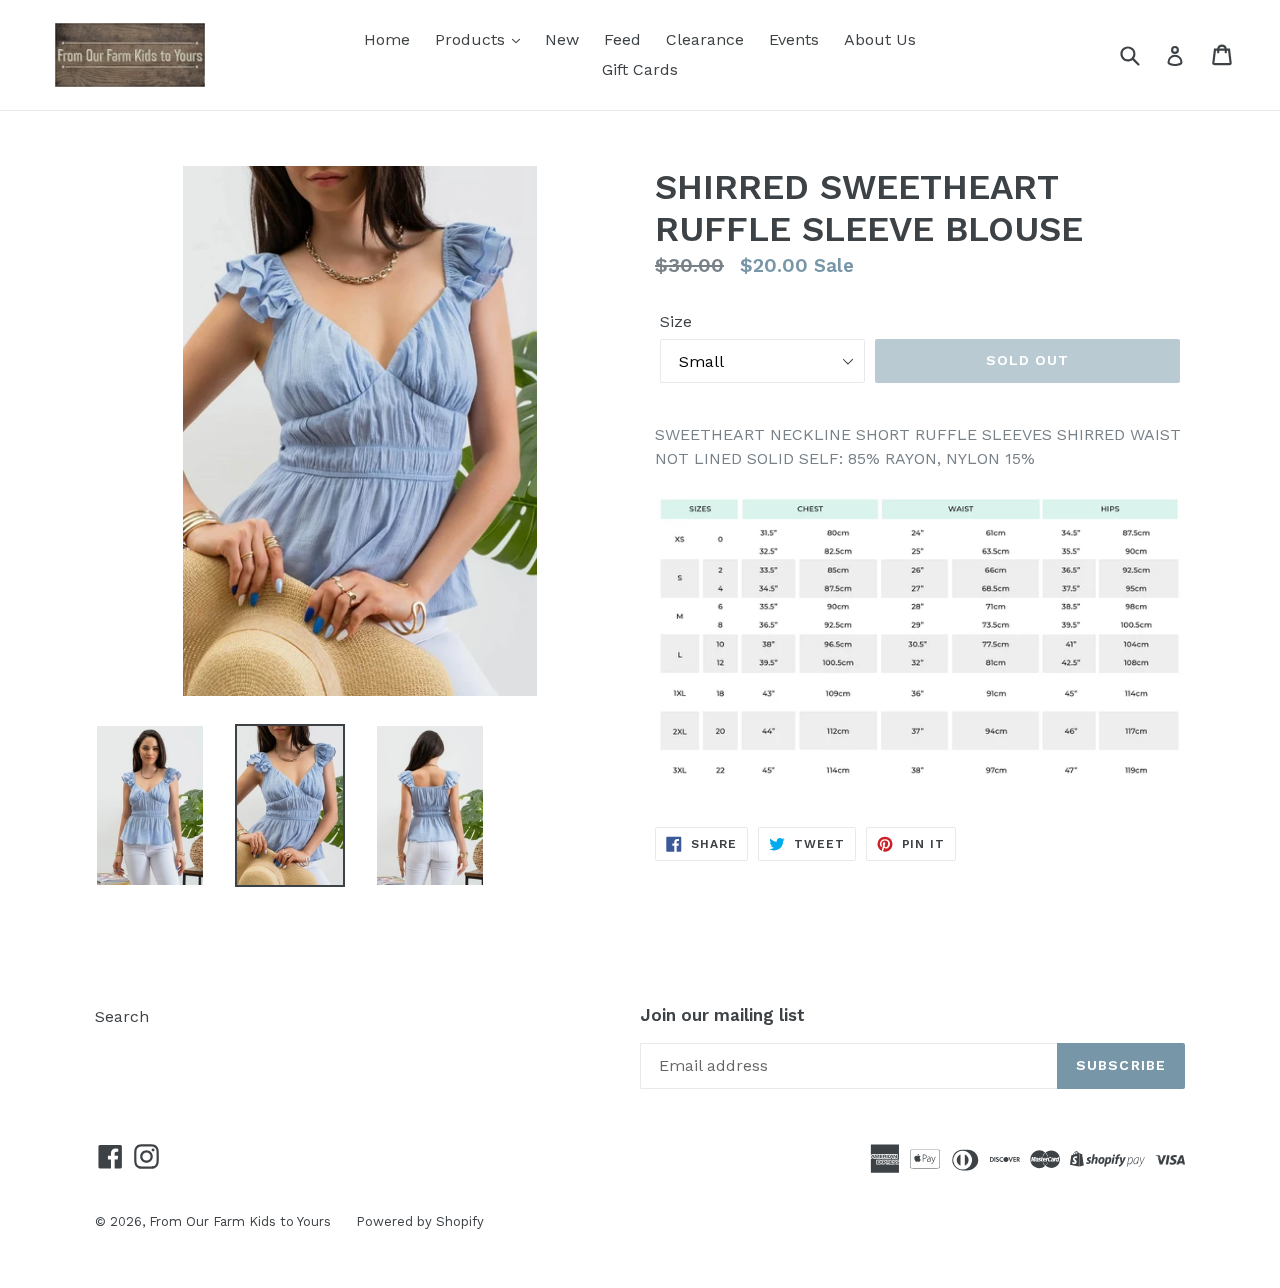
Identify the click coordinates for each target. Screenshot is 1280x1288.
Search (122, 1016)
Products (472, 39)
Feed (622, 39)
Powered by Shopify (420, 1221)
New (562, 39)
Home (387, 39)
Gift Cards (640, 69)
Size (676, 321)
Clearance (705, 39)
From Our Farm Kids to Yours (240, 1221)
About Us (880, 39)
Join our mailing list (722, 1015)
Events (794, 39)
